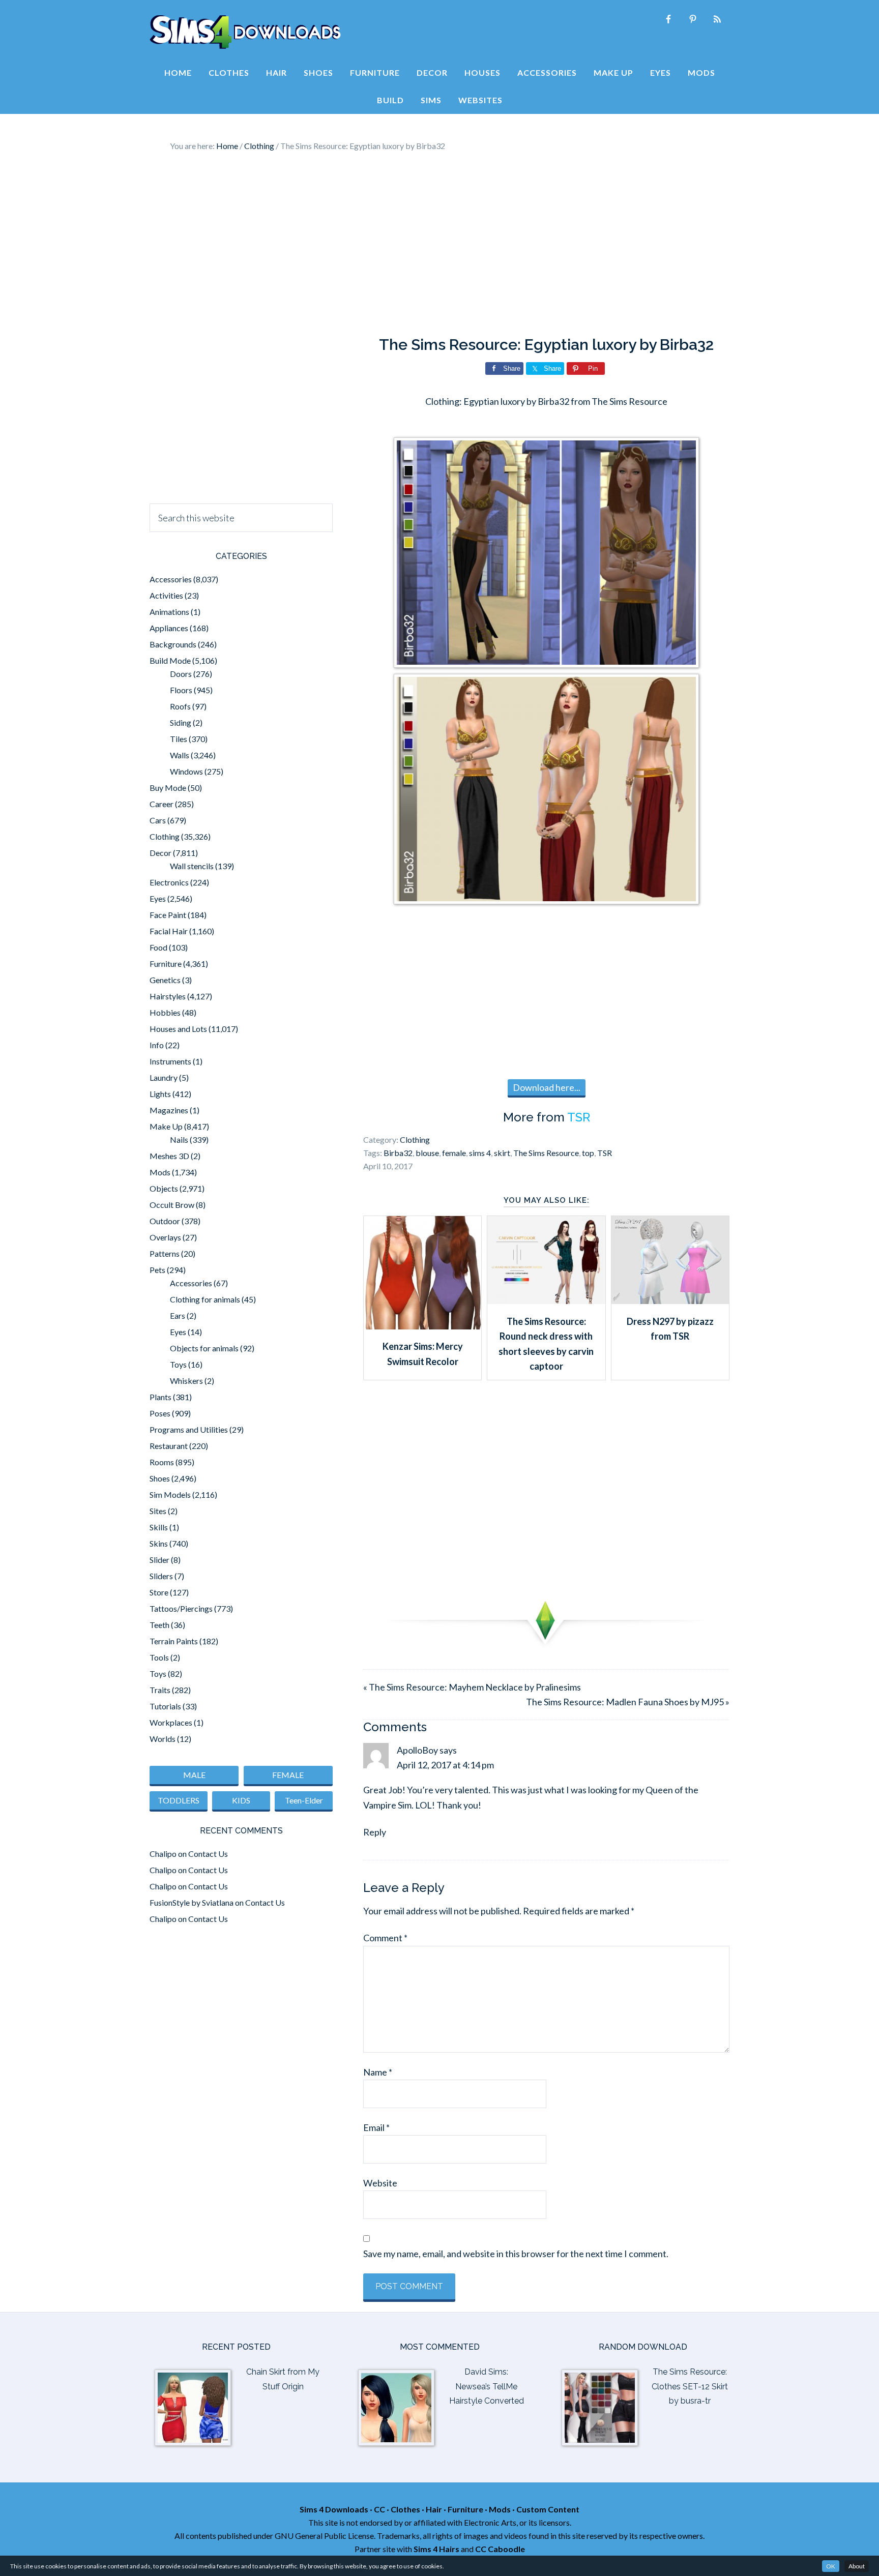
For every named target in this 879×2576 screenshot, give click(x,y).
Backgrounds (173, 644)
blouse (427, 1153)
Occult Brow (172, 1205)
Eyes (158, 898)
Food (158, 947)
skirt (502, 1153)
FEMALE (288, 1775)
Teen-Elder (304, 1800)
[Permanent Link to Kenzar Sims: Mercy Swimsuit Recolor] (422, 1326)
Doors (181, 674)
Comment (385, 1938)
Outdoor (165, 1221)
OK (831, 2566)
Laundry (164, 1077)
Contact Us (208, 1854)
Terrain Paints (174, 1641)
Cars (158, 820)
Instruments (170, 1061)
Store (159, 1592)
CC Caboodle (500, 2549)
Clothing (415, 1139)
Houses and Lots (178, 1029)
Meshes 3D (169, 1156)
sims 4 (480, 1153)
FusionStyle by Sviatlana (192, 1902)
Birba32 (398, 1153)
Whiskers (186, 1381)
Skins (159, 1543)
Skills (159, 1527)
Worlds (163, 1739)
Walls (180, 755)
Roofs (180, 706)
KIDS (241, 1800)
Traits (160, 1690)
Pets (157, 1270)
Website (380, 2183)
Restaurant (169, 1446)
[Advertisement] (439, 244)
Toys (178, 1364)
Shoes (160, 1478)
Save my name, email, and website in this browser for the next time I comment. (516, 2254)
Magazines (169, 1110)
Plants (160, 1397)
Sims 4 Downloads (245, 32)
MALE (194, 1775)
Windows (186, 771)
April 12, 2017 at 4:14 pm (445, 1765)
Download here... (547, 1087)
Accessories (171, 579)
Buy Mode (168, 788)
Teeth (159, 1625)
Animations (169, 612)
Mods (160, 1172)
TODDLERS (179, 1800)
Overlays (165, 1237)
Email (376, 2127)
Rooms (162, 1462)
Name (378, 2072)
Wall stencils (192, 866)
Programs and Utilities (189, 1429)
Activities (166, 595)
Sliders (161, 1576)
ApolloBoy (417, 1750)
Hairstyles (168, 996)
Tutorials (165, 1706)
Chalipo (163, 1854)
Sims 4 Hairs (436, 2549)
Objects (164, 1188)
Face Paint (168, 915)
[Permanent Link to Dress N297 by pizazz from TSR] (670, 1300)
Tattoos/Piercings (181, 1608)
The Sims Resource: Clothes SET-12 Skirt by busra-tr (690, 2387)
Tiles (179, 739)
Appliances (169, 628)
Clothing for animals (205, 1299)
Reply (375, 1832)
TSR (579, 1117)
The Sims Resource (546, 1153)
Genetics (165, 980)
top (588, 1153)
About (857, 2566)
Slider (159, 1560)
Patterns (165, 1253)
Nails (179, 1139)
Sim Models (170, 1494)
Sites (158, 1511)
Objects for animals (204, 1348)
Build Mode (170, 660)
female (454, 1153)
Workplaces (171, 1722)
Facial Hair (169, 931)
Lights (160, 1094)
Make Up (166, 1126)
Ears (178, 1315)
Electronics (169, 882)
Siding (181, 722)
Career (162, 804)
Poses (160, 1413)
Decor (160, 853)
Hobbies (165, 1012)
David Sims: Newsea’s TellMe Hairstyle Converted (487, 2387)
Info (157, 1045)
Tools (159, 1657)
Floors (181, 690)
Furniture (166, 964)
